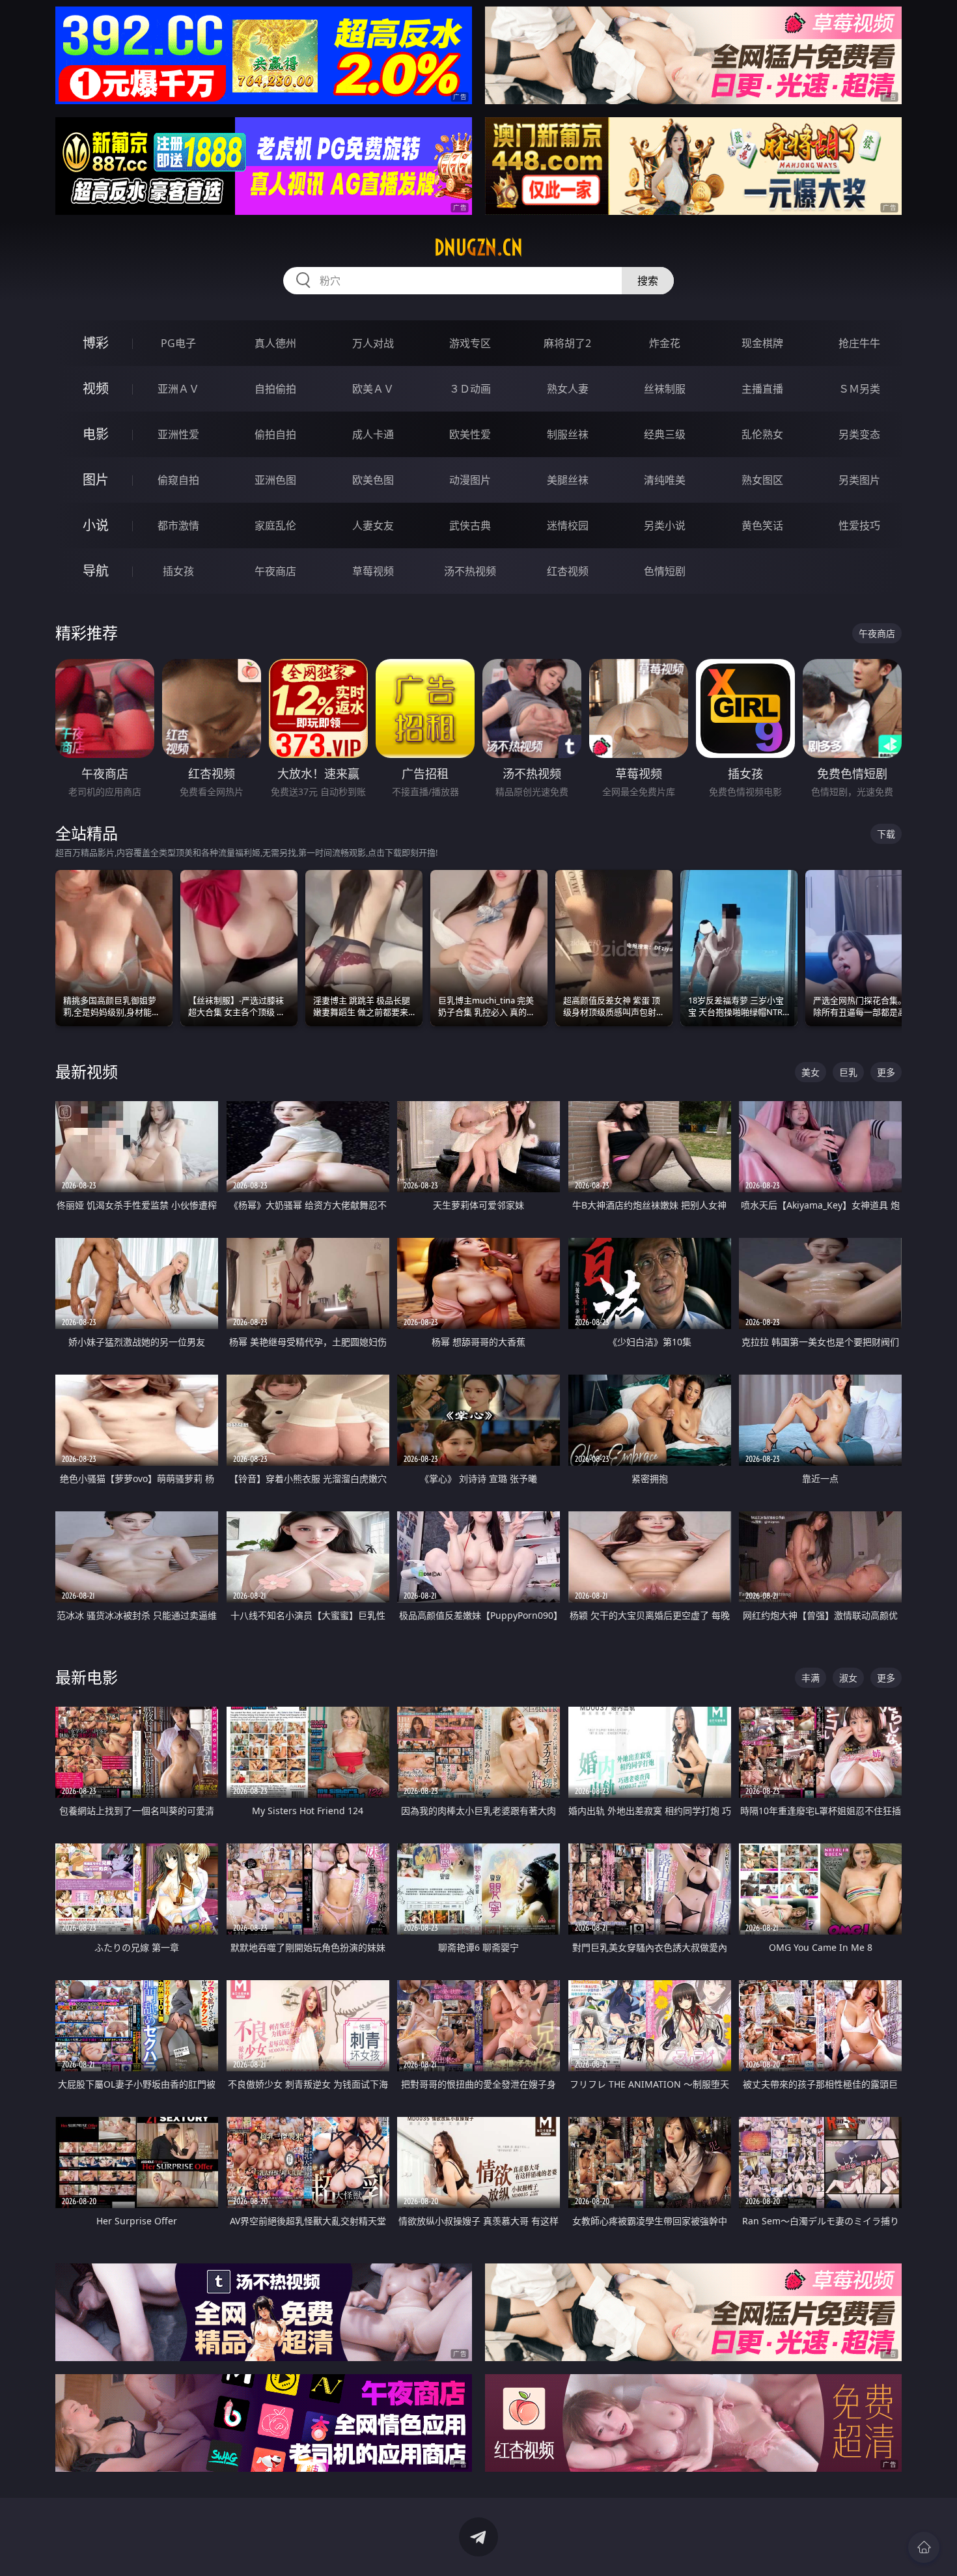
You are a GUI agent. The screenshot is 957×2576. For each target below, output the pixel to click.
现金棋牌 (762, 343)
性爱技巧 (859, 525)
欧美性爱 (470, 434)
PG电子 (178, 343)
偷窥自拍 (178, 480)
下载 (886, 834)
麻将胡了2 (567, 343)
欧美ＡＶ (373, 389)
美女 (811, 1072)
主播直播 (762, 389)
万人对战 (373, 343)
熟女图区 (762, 480)
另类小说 (665, 525)
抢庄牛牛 (859, 343)
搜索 (648, 281)
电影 (96, 434)
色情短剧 (665, 571)
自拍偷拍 (275, 389)
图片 (96, 480)
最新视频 (87, 1071)
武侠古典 (470, 525)
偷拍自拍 (275, 434)
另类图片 (859, 480)
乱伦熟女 (762, 434)
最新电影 (87, 1677)
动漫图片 (470, 480)
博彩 (96, 343)
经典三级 (665, 434)
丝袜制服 (665, 389)
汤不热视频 (470, 571)
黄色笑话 (762, 525)
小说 (96, 525)
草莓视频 (373, 571)
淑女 (848, 1678)
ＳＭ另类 (859, 389)
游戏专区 (470, 343)
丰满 (811, 1678)
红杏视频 (568, 571)
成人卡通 (373, 434)
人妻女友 (373, 525)
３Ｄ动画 (470, 389)
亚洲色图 (275, 480)
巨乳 (848, 1072)
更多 (886, 1072)
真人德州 (275, 343)
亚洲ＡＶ (178, 389)
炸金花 (665, 343)
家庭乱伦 (275, 525)
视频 (96, 388)
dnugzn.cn (478, 247)
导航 (96, 571)
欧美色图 (373, 480)
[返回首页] (924, 2547)
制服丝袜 (568, 434)
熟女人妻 (568, 389)
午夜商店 (275, 571)
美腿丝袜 (568, 480)
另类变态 (859, 434)
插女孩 (178, 571)
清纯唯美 (665, 480)
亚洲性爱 (178, 434)
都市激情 (178, 525)
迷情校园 (568, 525)
